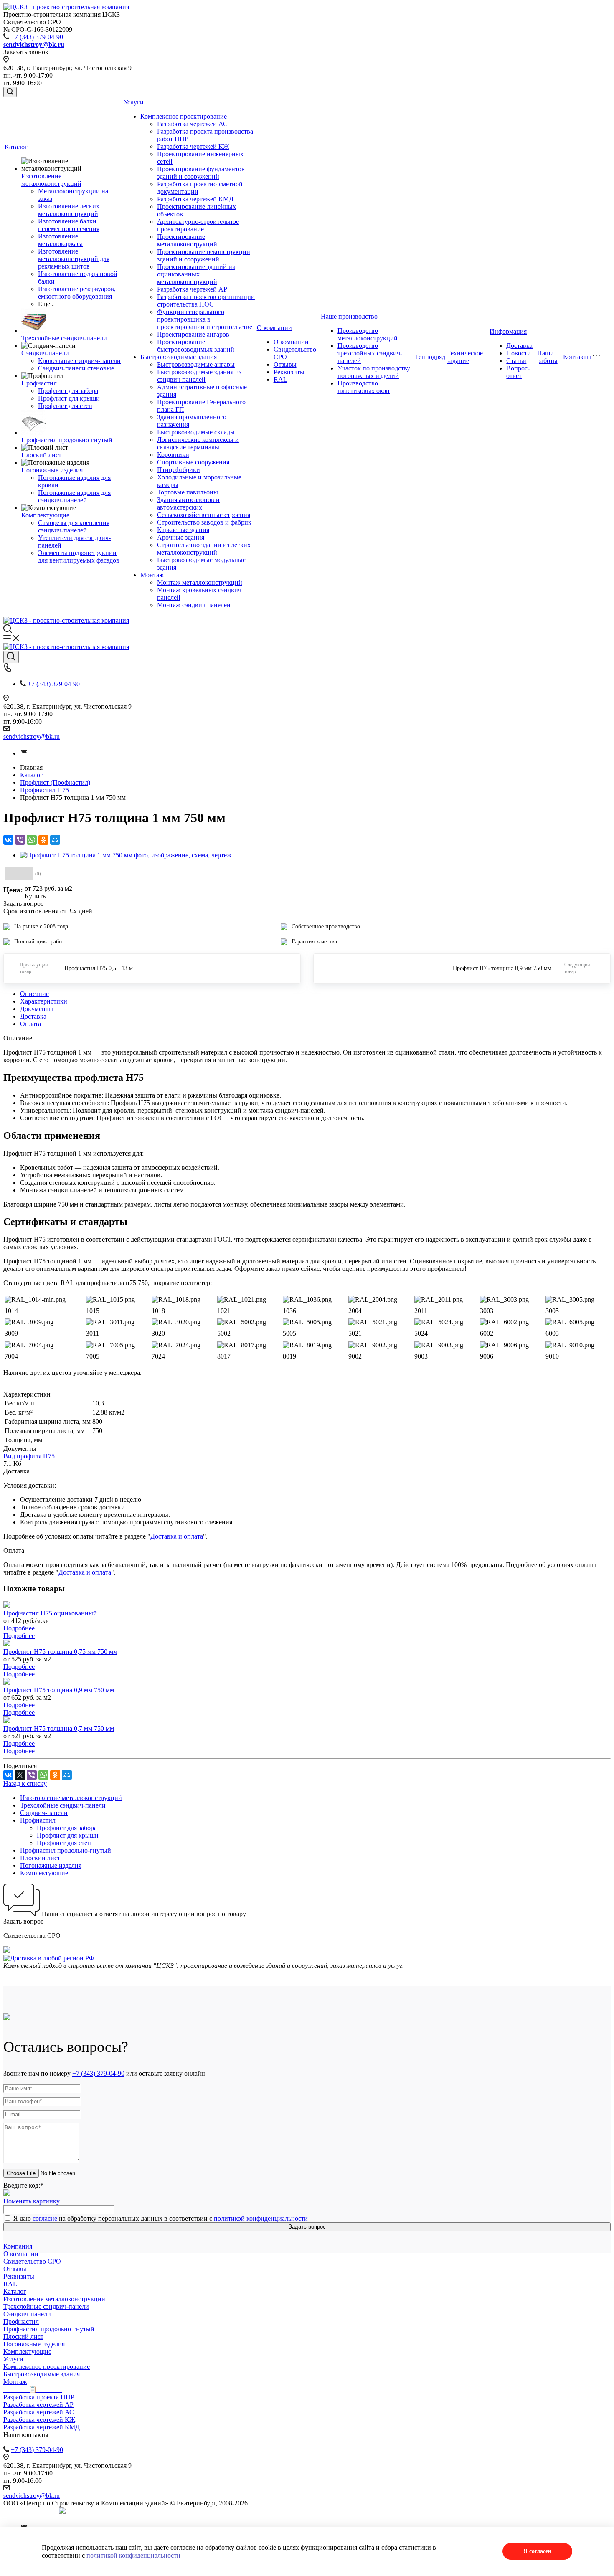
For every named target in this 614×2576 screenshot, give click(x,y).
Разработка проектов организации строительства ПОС (206, 300)
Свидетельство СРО (32, 2261)
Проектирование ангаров (193, 334)
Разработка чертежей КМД (195, 199)
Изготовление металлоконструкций (51, 180)
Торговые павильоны (188, 492)
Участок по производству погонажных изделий (374, 372)
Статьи (516, 361)
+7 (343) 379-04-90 (37, 37)
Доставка (519, 346)
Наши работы (547, 357)
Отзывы (285, 364)
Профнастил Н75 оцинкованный (50, 1613)
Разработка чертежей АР (192, 289)
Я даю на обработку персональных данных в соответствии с (161, 2218)
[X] (20, 1775)
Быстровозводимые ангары (196, 364)
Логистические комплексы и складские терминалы (198, 443)
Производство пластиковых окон (364, 387)
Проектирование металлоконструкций (187, 240)
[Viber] (20, 840)
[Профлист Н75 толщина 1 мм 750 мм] (126, 855)
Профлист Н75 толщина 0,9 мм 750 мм (59, 1690)
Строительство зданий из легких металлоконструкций (204, 549)
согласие (45, 2218)
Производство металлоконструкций (368, 334)
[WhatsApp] (32, 840)
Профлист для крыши (69, 398)
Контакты (577, 357)
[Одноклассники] (43, 840)
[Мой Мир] (55, 840)
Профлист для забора (68, 391)
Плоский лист (41, 455)
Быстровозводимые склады (196, 432)
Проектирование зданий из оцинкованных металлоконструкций (196, 274)
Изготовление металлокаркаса (60, 240)
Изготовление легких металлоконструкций (69, 210)
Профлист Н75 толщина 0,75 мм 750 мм (60, 1652)
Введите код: (23, 2185)
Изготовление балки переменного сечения (69, 225)
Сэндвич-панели (45, 353)
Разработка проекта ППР (39, 2397)
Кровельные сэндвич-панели (79, 361)
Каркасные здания (183, 530)
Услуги (134, 102)
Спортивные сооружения (193, 462)
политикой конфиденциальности (261, 2218)
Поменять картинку (32, 2201)
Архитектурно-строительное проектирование (198, 225)
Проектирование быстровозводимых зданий (196, 346)
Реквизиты (289, 372)
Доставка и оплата (177, 1536)
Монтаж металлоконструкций (200, 582)
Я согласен (537, 2551)
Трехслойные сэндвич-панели (64, 338)
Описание (34, 994)
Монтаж (152, 575)
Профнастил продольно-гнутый (67, 440)
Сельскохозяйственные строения (204, 515)
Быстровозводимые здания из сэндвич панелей (199, 376)
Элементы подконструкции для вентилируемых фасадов (79, 557)
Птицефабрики (179, 470)
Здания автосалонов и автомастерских (188, 503)
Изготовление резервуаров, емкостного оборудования (77, 293)
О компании (274, 328)
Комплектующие (45, 515)
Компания (18, 2246)
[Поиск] (10, 92)
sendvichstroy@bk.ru (32, 737)
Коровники (173, 455)
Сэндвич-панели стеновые (76, 368)
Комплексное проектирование (184, 116)
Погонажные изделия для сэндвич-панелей (74, 496)
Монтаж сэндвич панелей (194, 605)
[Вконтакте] (24, 753)
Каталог (16, 147)
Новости (519, 353)
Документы (37, 1009)
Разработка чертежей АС (192, 124)
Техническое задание (465, 357)
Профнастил (39, 383)
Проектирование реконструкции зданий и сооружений (204, 255)
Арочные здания (181, 537)
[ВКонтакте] (8, 840)
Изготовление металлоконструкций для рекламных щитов (74, 259)
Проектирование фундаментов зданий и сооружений (201, 173)
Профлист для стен (65, 406)
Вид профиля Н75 (29, 1456)
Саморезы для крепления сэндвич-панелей (74, 526)
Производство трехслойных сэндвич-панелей (370, 353)
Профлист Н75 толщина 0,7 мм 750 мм (59, 1728)
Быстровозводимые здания (179, 357)
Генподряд (430, 357)
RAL (280, 379)
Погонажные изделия (52, 470)
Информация (508, 331)
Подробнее (19, 1628)
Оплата (30, 1024)
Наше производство (349, 316)
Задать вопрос (307, 2227)
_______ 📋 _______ (33, 2390)
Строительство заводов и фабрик (204, 522)
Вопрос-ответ (518, 372)
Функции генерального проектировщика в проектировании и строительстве (205, 319)
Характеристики (44, 1001)
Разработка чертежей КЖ (193, 146)
